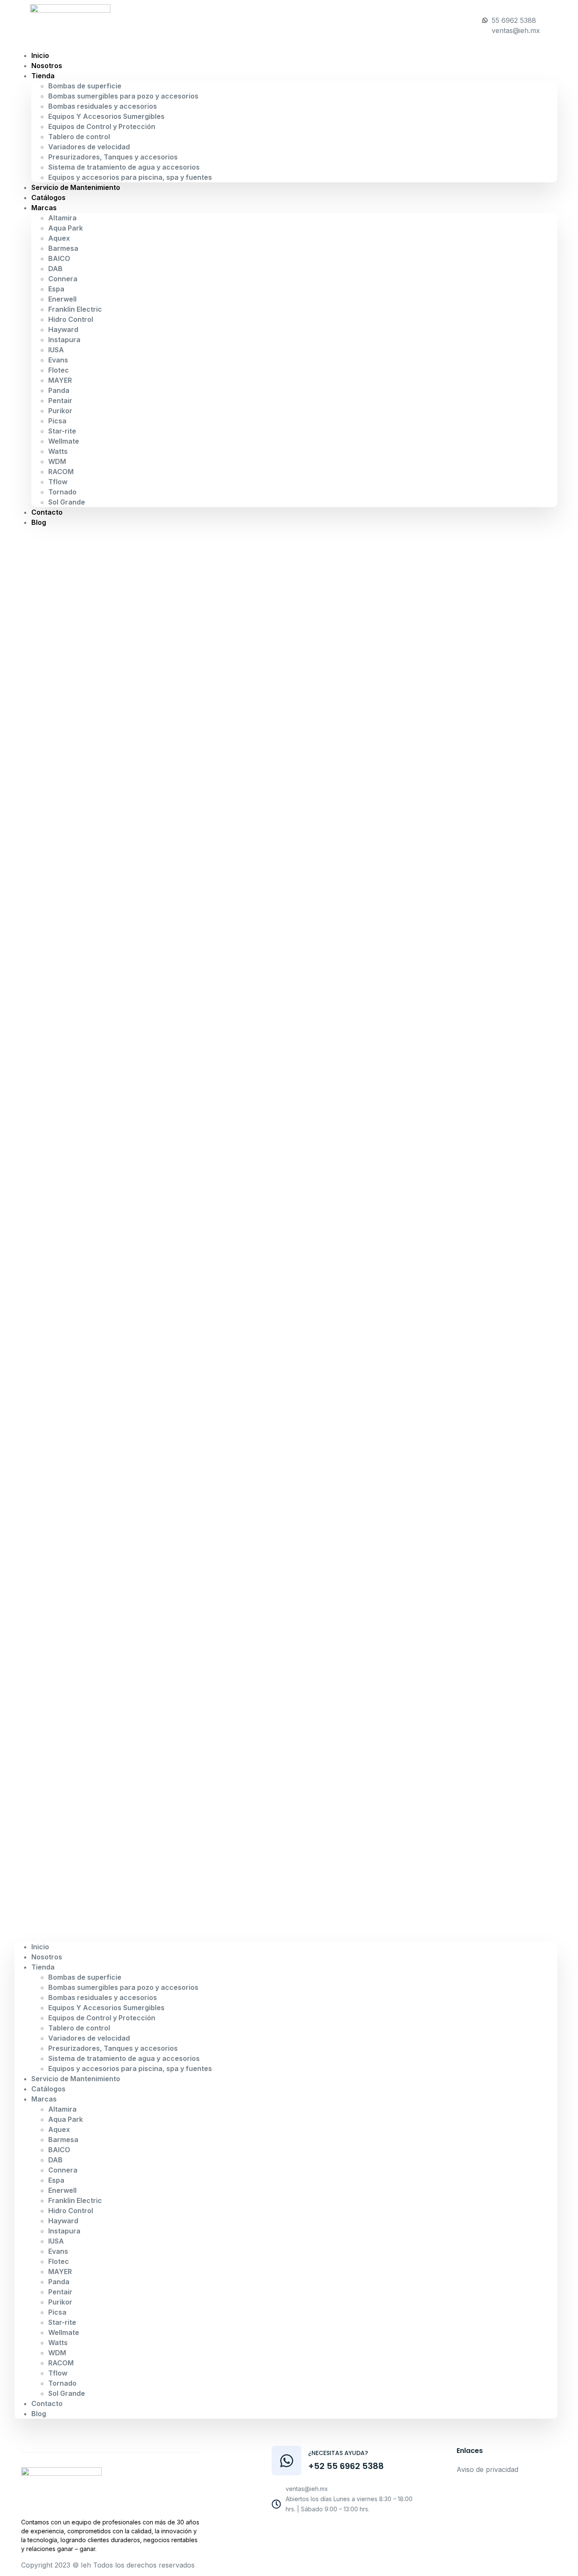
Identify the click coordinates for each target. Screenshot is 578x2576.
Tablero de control (79, 137)
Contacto (47, 512)
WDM (57, 461)
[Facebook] (314, 2531)
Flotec (59, 370)
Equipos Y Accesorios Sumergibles (106, 116)
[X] (352, 2531)
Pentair (60, 401)
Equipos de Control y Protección (102, 126)
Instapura (64, 340)
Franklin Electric (75, 309)
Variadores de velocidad (89, 147)
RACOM (61, 472)
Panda (59, 390)
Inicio (40, 1947)
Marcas (44, 208)
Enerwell (62, 299)
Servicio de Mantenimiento (76, 187)
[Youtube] (333, 2531)
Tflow (58, 482)
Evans (58, 360)
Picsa (57, 421)
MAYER (60, 380)
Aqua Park (66, 228)
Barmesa (63, 248)
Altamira (62, 218)
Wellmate (64, 441)
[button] (286, 1235)
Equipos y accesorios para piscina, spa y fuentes (130, 177)
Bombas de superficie (85, 86)
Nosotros (47, 1957)
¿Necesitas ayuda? (338, 2453)
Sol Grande (67, 502)
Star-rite (62, 431)
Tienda (43, 76)
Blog (39, 522)
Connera (63, 279)
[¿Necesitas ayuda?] (286, 2461)
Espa (56, 289)
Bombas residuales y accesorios (103, 106)
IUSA (56, 350)
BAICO (59, 258)
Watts (58, 451)
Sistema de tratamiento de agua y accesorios (124, 167)
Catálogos (48, 2089)
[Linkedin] (371, 2531)
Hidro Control (71, 319)
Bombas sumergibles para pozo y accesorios (123, 96)
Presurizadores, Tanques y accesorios (113, 157)
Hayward (63, 329)
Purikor (60, 411)
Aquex (59, 238)
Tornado (62, 492)
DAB (55, 269)
